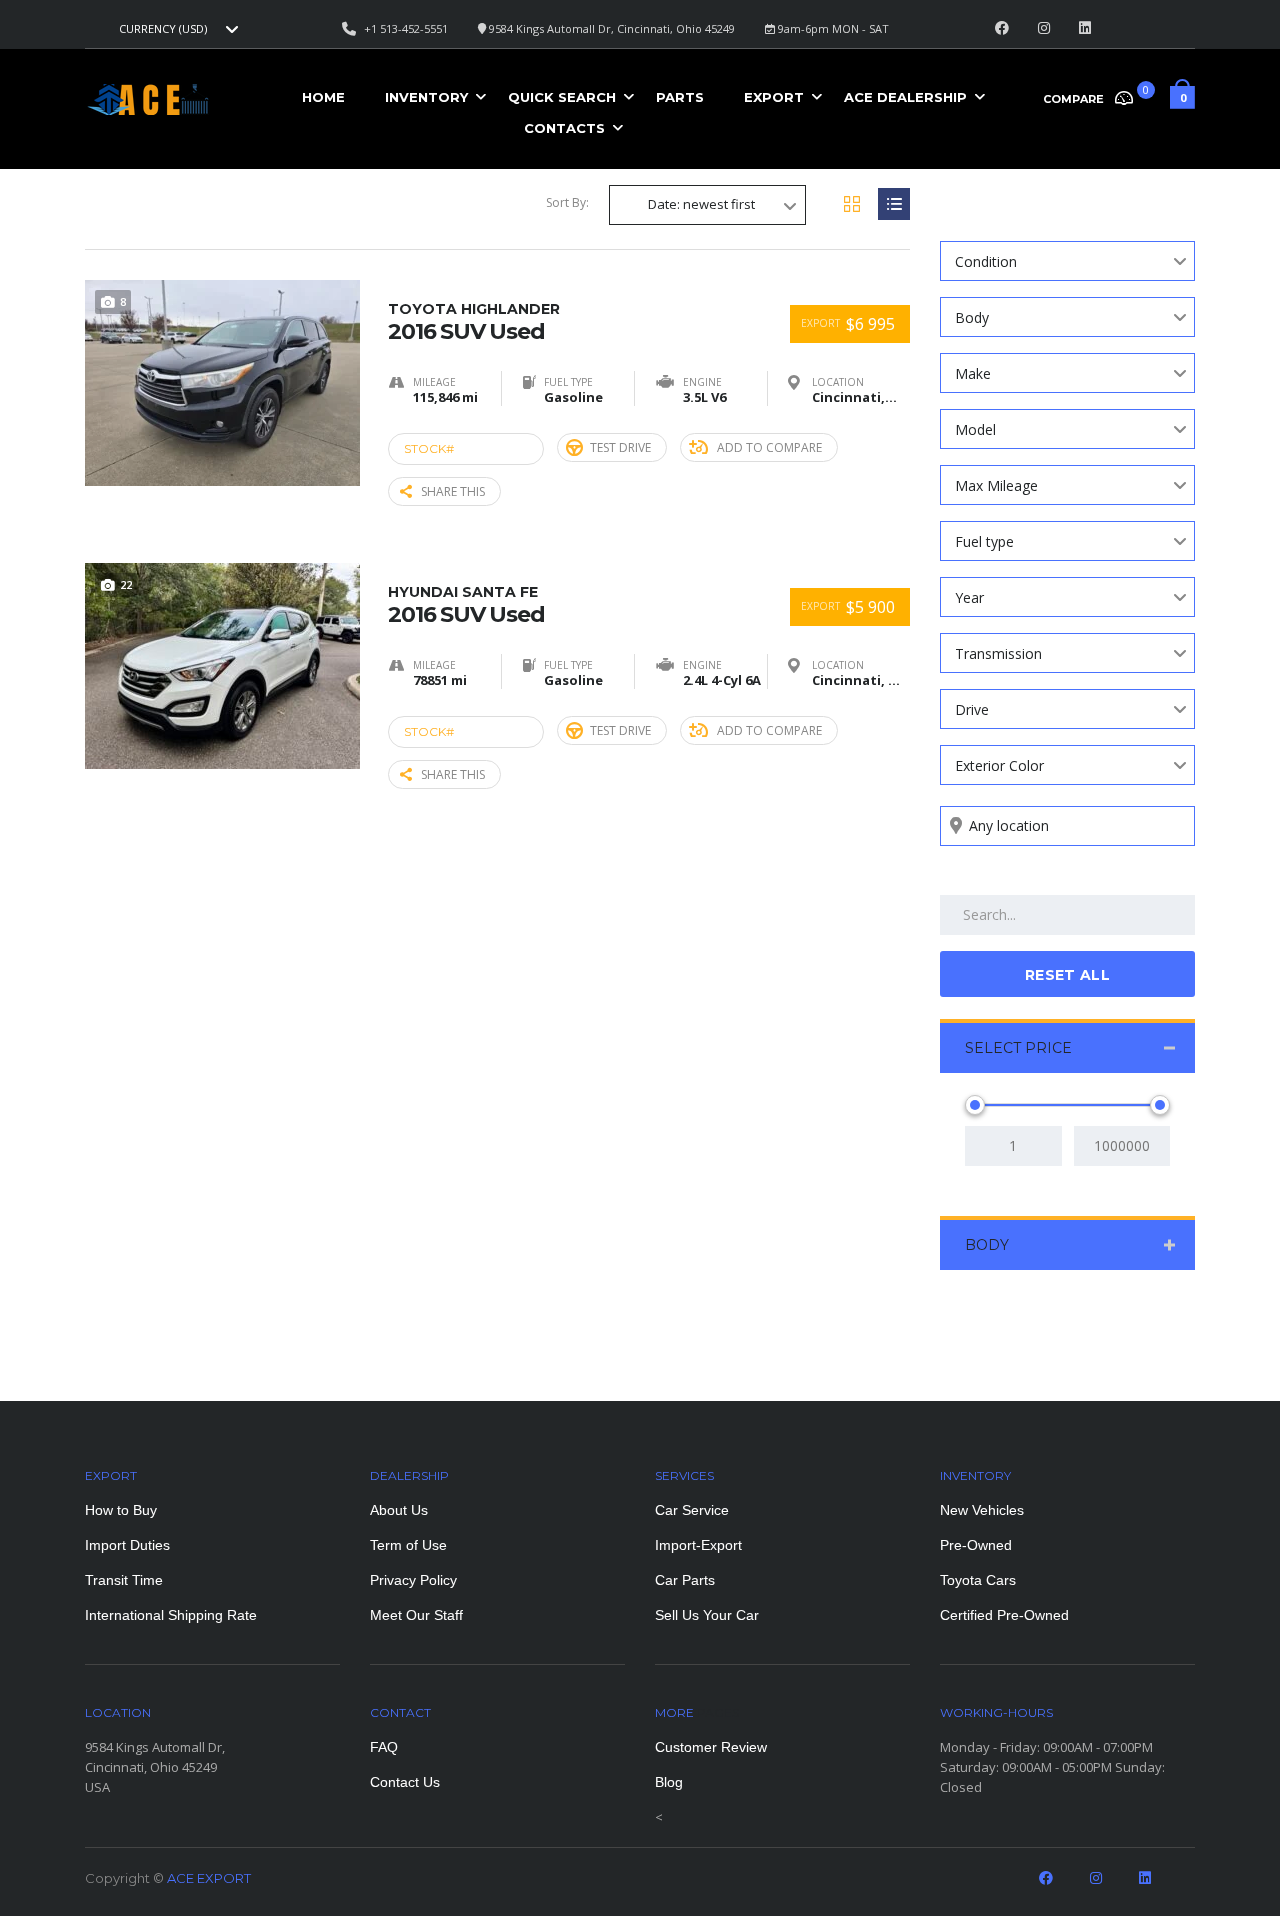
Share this (453, 491)
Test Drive (620, 447)
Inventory (426, 97)
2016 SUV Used (474, 322)
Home (323, 97)
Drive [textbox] (972, 709)
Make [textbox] (973, 373)
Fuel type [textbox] (984, 541)
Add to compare (769, 447)
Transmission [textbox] (998, 653)
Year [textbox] (969, 597)
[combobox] (176, 29)
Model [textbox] (975, 429)
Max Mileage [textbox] (996, 485)
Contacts (564, 128)
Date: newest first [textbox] (701, 204)
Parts (680, 97)
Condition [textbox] (986, 261)
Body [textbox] (972, 317)
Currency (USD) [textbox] (163, 29)
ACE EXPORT (209, 1878)
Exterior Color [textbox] (999, 765)
